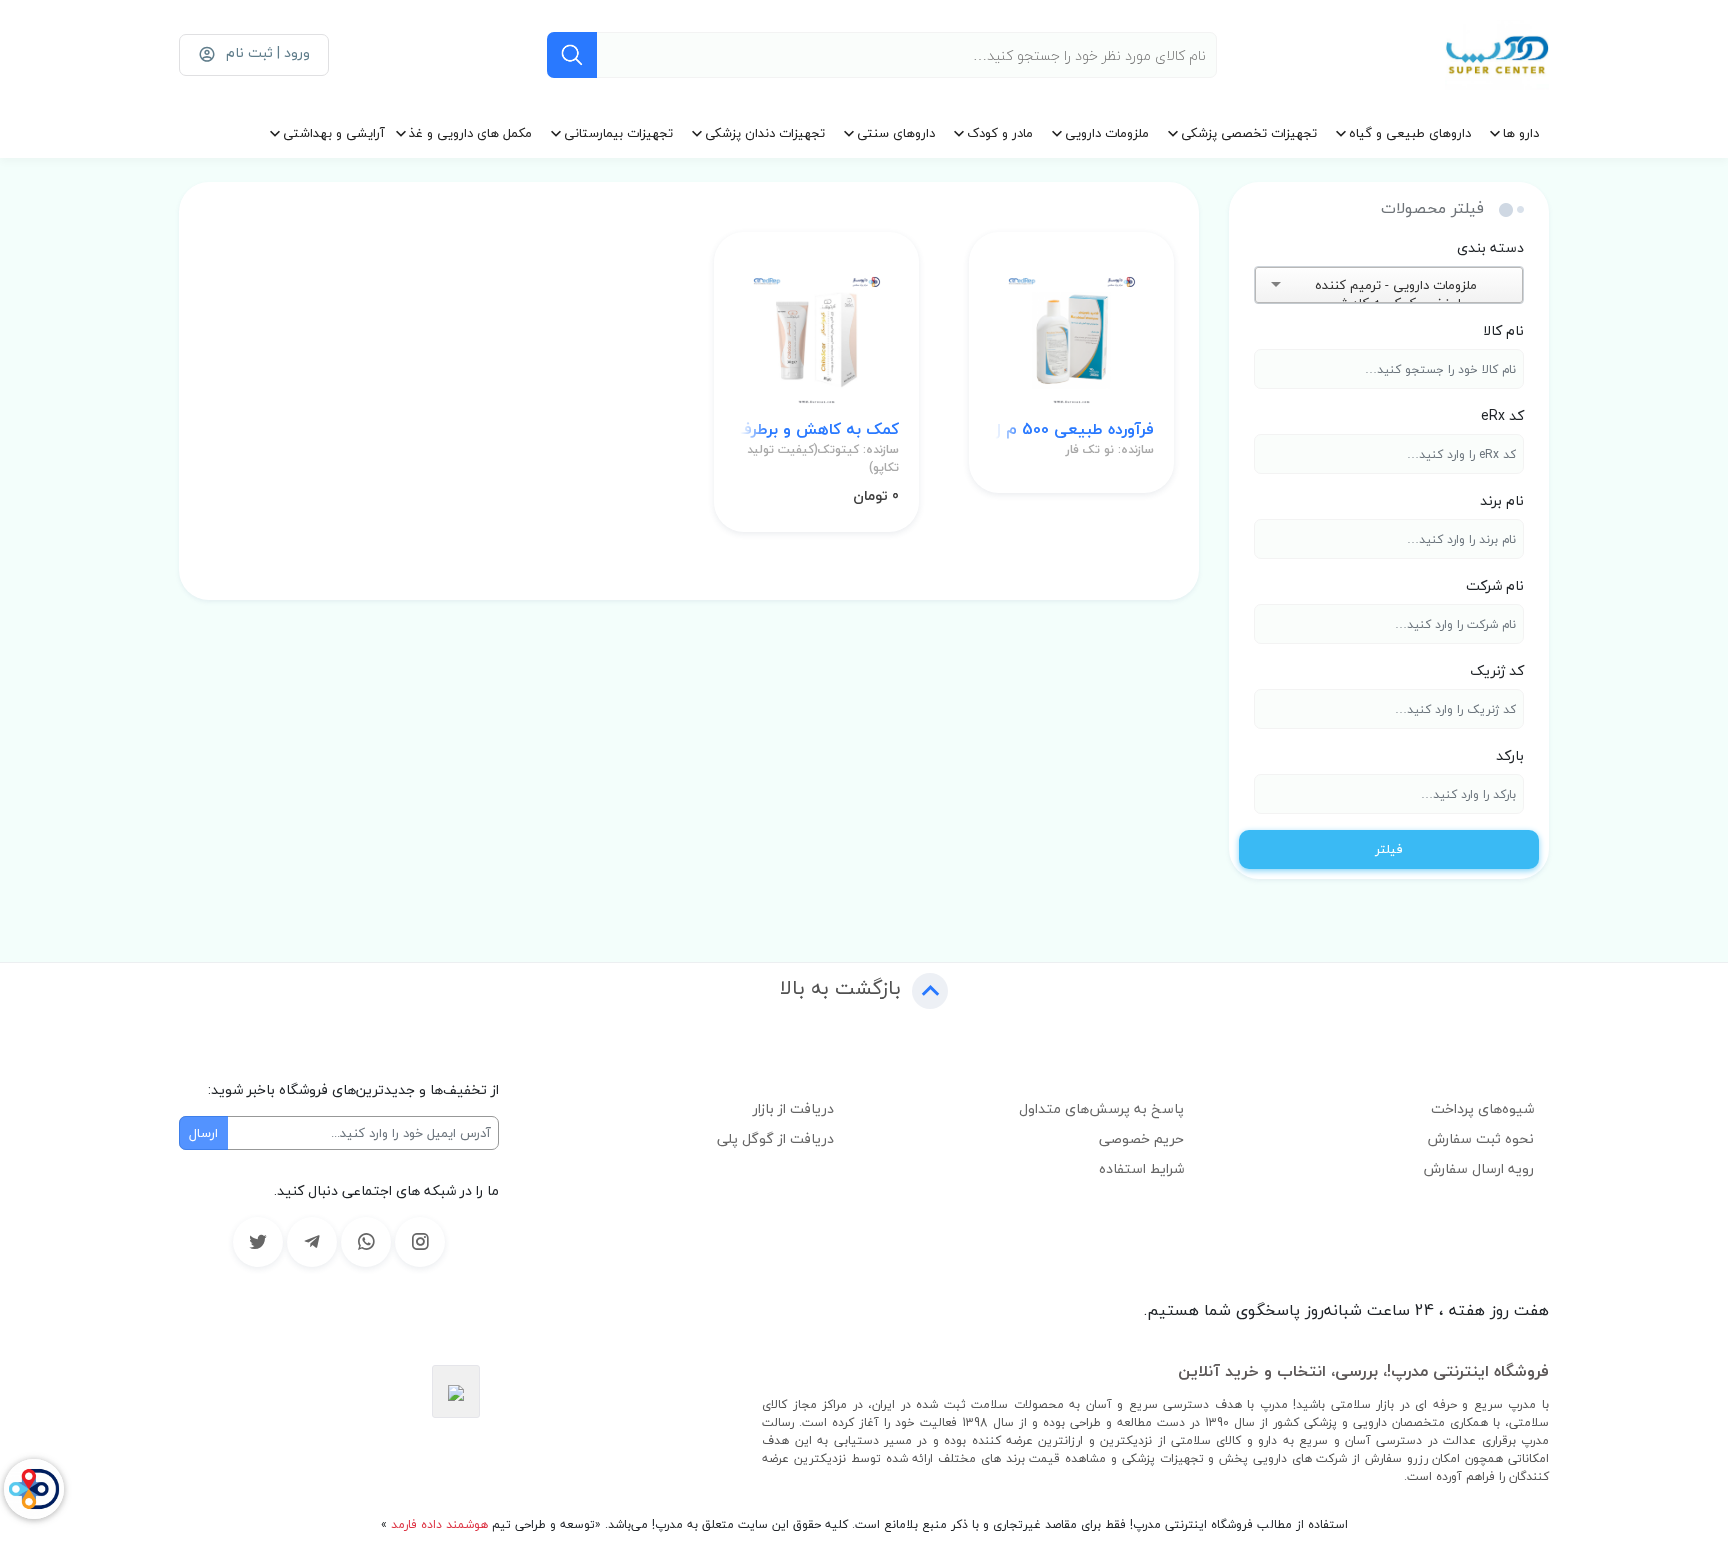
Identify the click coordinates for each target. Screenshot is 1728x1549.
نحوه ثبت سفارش (1481, 1138)
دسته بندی (1490, 247)
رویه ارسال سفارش (1479, 1168)
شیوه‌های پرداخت (1482, 1108)
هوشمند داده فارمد (437, 1524)
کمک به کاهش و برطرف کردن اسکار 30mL (816, 429)
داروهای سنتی (896, 133)
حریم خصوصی (1141, 1138)
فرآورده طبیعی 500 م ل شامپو (1071, 429)
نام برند (1502, 500)
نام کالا (1503, 330)
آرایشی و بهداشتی (334, 133)
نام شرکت (1495, 585)
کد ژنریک (1497, 670)
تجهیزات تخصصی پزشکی (1249, 133)
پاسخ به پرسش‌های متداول (1101, 1108)
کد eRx (1502, 415)
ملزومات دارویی (1107, 133)
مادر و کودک (1000, 133)
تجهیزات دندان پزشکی (765, 133)
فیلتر (1389, 849)
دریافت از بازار (793, 1108)
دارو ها (1521, 133)
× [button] (1486, 285)
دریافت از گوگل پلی (775, 1138)
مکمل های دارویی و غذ (470, 133)
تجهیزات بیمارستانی (618, 133)
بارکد (1510, 755)
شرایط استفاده (1141, 1168)
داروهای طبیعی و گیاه (1410, 133)
